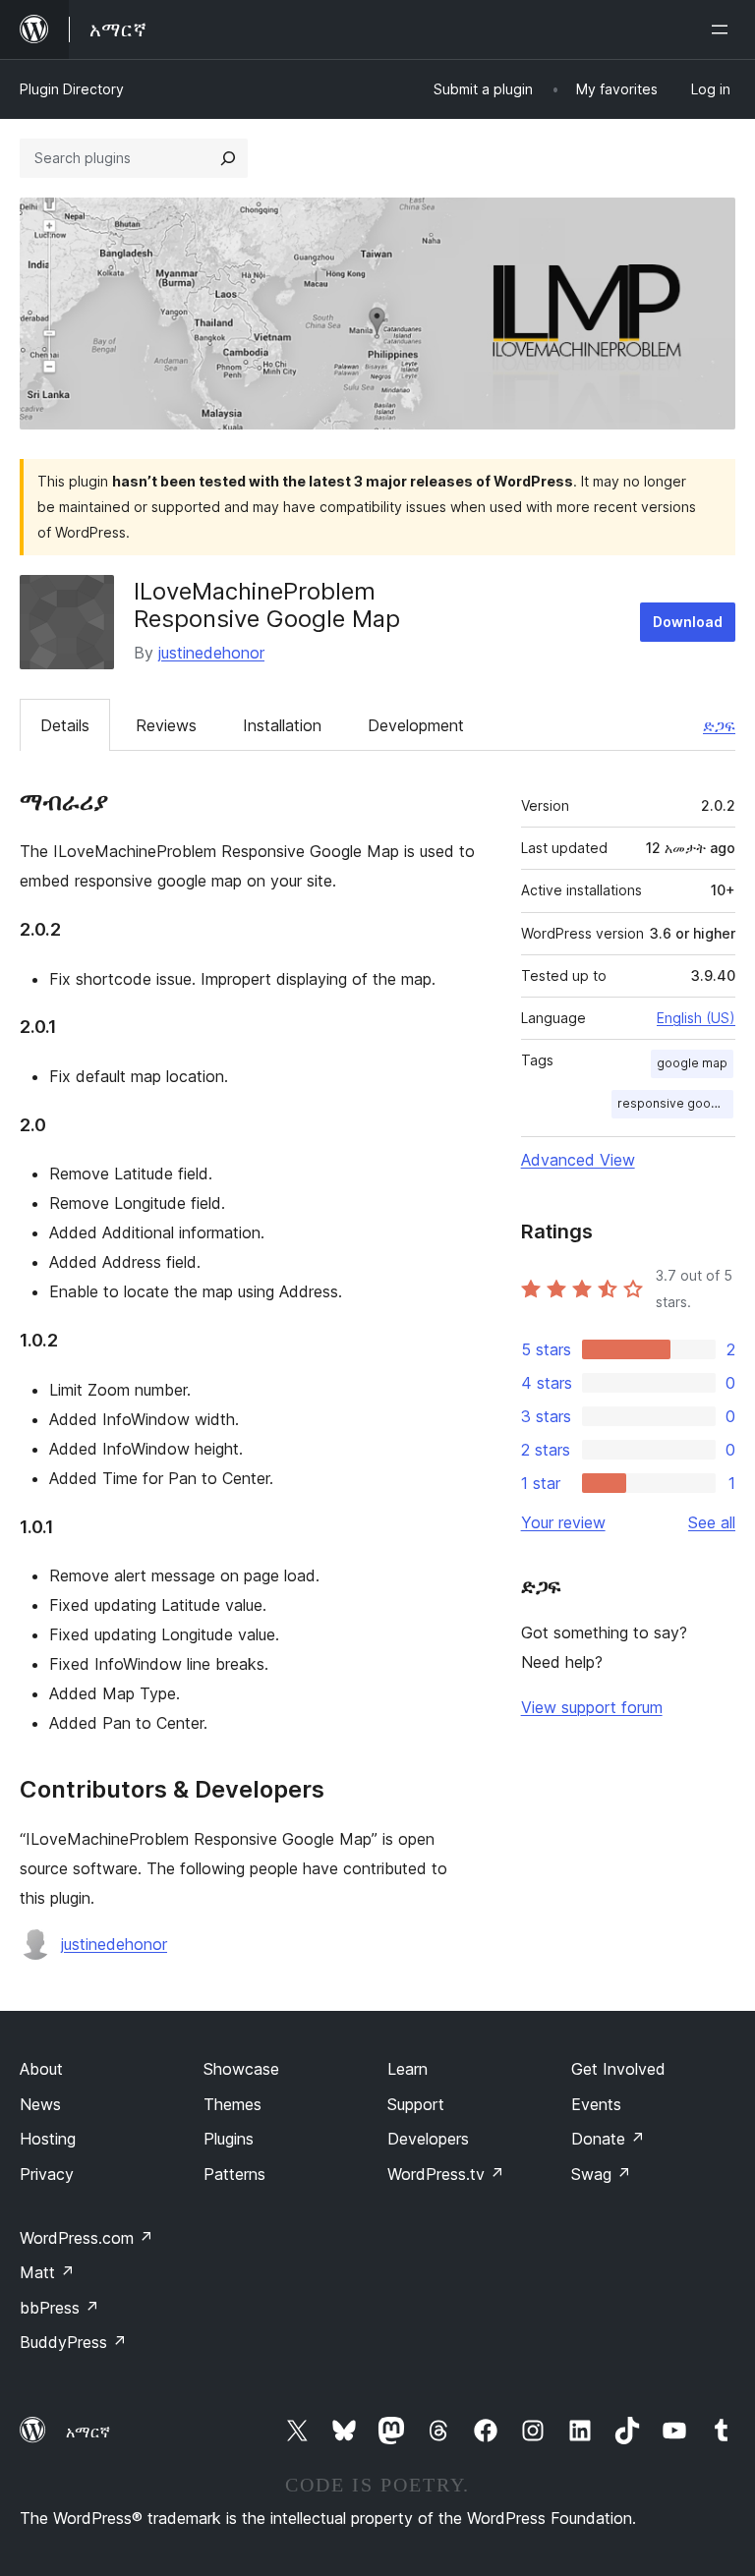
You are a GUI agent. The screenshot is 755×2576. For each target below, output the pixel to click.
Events (596, 2104)
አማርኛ (88, 2432)
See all (712, 1522)
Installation (282, 725)
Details (65, 725)
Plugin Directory (72, 89)
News (40, 2104)
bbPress (59, 2308)
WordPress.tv (446, 2174)
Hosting (48, 2139)
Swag (601, 2174)
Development (416, 725)
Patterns (234, 2174)
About (41, 2069)
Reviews (166, 725)
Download (688, 622)
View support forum (592, 1707)
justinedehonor (211, 653)
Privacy (47, 2174)
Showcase (241, 2069)
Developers (428, 2139)
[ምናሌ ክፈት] (724, 29)
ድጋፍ (719, 725)
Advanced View (578, 1160)
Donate (608, 2139)
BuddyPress (73, 2342)
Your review (563, 1522)
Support (416, 2104)
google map (692, 1063)
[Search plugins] (228, 158)
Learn (407, 2069)
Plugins (229, 2139)
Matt (47, 2272)
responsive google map (675, 1103)
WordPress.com (87, 2238)
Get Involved (618, 2069)
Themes (232, 2104)
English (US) (696, 1018)
